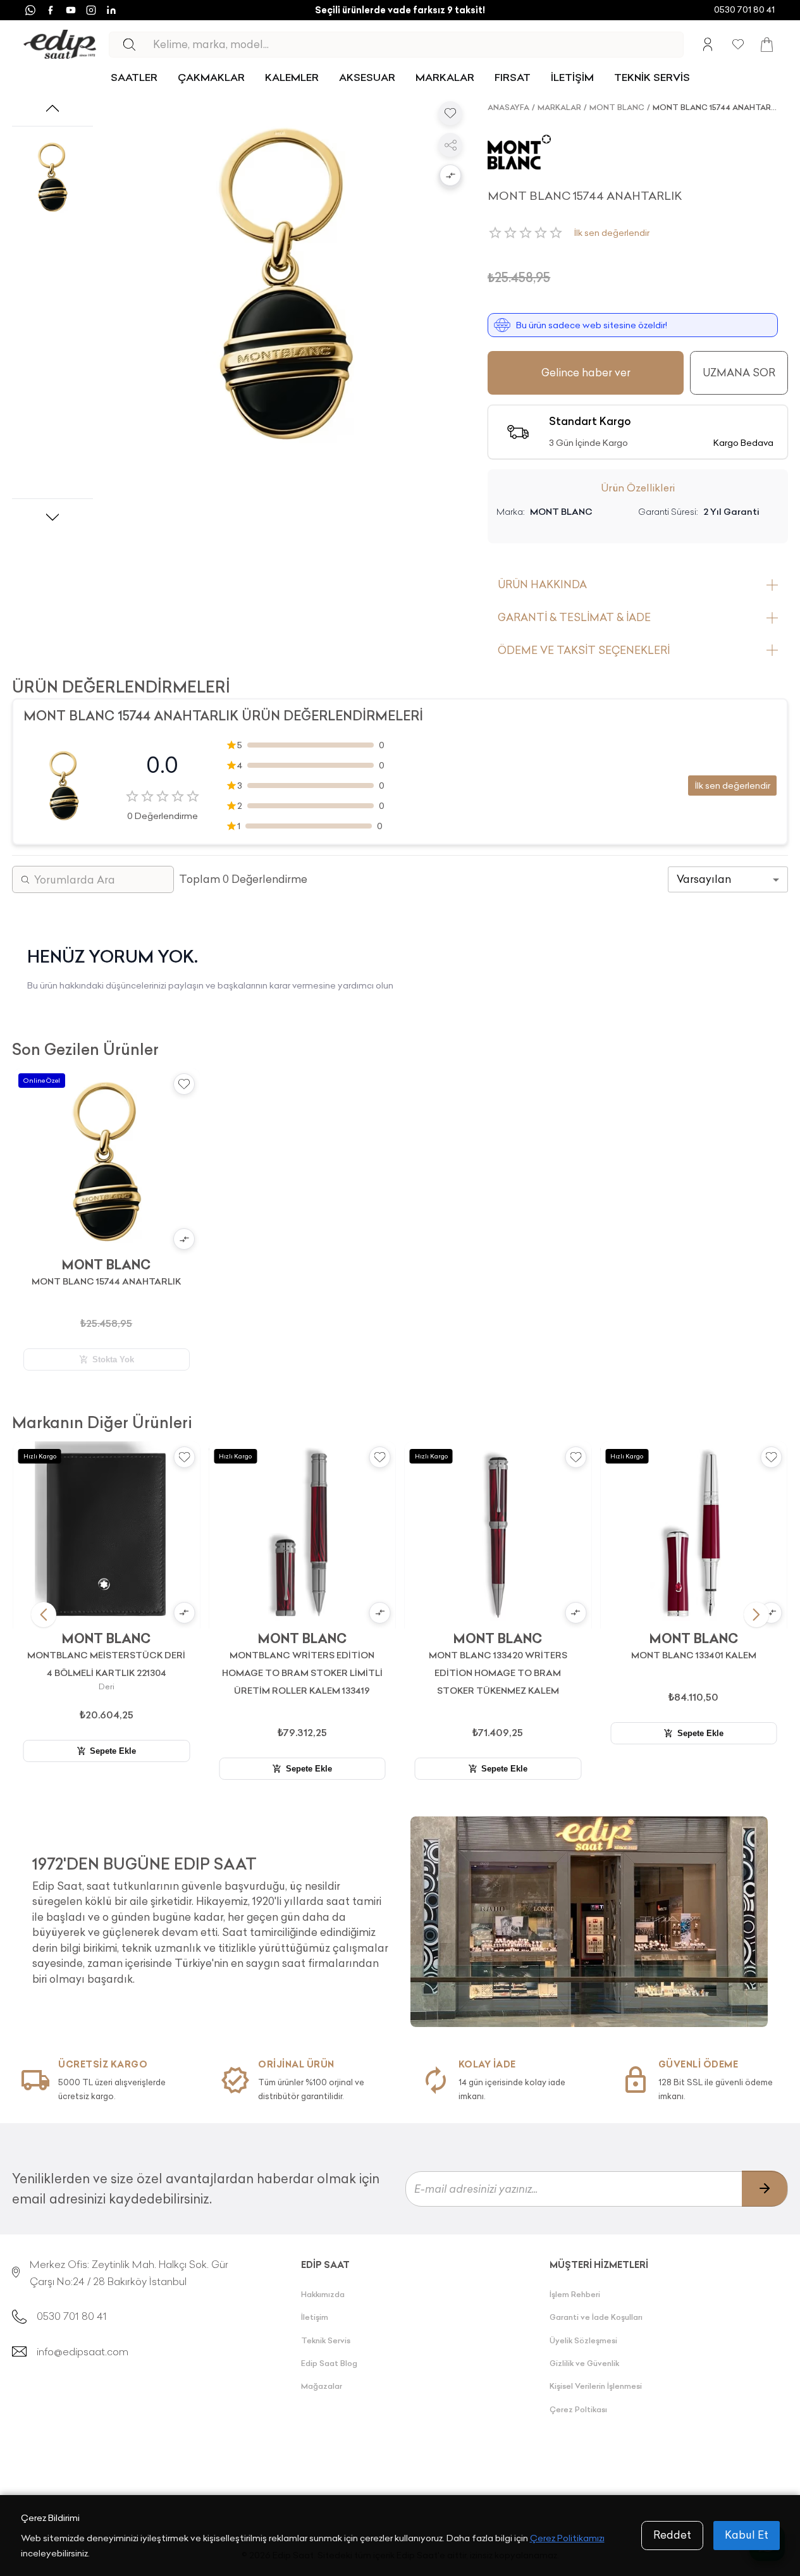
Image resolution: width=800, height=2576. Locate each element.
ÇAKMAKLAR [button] (211, 77)
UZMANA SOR (739, 373)
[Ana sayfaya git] (60, 45)
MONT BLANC (617, 107)
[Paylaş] (450, 145)
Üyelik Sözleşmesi (583, 2340)
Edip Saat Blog (329, 2363)
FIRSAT (513, 77)
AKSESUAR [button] (367, 77)
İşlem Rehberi (575, 2294)
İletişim (315, 2317)
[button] (450, 176)
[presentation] (211, 1915)
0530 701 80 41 (744, 9)
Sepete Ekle (113, 1751)
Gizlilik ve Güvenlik (584, 2363)
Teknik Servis (326, 2340)
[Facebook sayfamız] (51, 10)
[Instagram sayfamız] (91, 10)
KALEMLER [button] (292, 77)
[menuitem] (134, 77)
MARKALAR (445, 77)
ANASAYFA (508, 107)
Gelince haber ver (586, 373)
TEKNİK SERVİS (652, 77)
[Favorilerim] (738, 44)
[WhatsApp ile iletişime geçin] (30, 10)
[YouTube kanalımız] (71, 10)
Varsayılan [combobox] (704, 879)
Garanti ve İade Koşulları (596, 2317)
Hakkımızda (323, 2294)
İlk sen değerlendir (612, 233)
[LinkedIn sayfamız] (111, 10)
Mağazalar (322, 2386)
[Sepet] (767, 45)
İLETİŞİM (572, 77)
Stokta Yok (113, 1359)
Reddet (672, 2535)
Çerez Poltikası (578, 2409)
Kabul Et (747, 2535)
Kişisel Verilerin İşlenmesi (596, 2386)
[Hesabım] (708, 44)
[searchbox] (418, 45)
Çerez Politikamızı (567, 2538)
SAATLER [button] (134, 77)
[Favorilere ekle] (450, 113)
